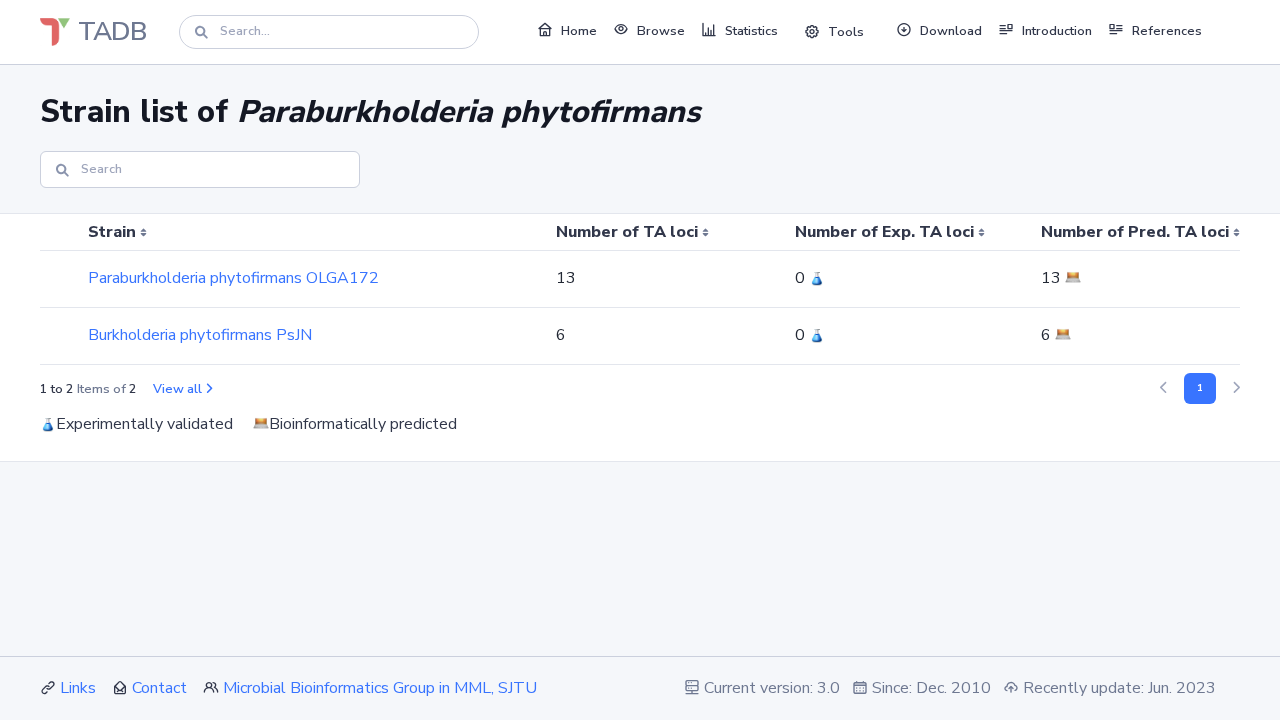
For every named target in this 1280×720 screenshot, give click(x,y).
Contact (159, 688)
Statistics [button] (751, 31)
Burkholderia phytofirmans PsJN (200, 335)
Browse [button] (661, 31)
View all (177, 389)
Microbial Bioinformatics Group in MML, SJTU (380, 688)
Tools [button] (846, 32)
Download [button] (951, 31)
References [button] (1167, 31)
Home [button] (579, 31)
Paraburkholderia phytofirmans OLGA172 (233, 278)
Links (78, 688)
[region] (640, 289)
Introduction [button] (1057, 31)
